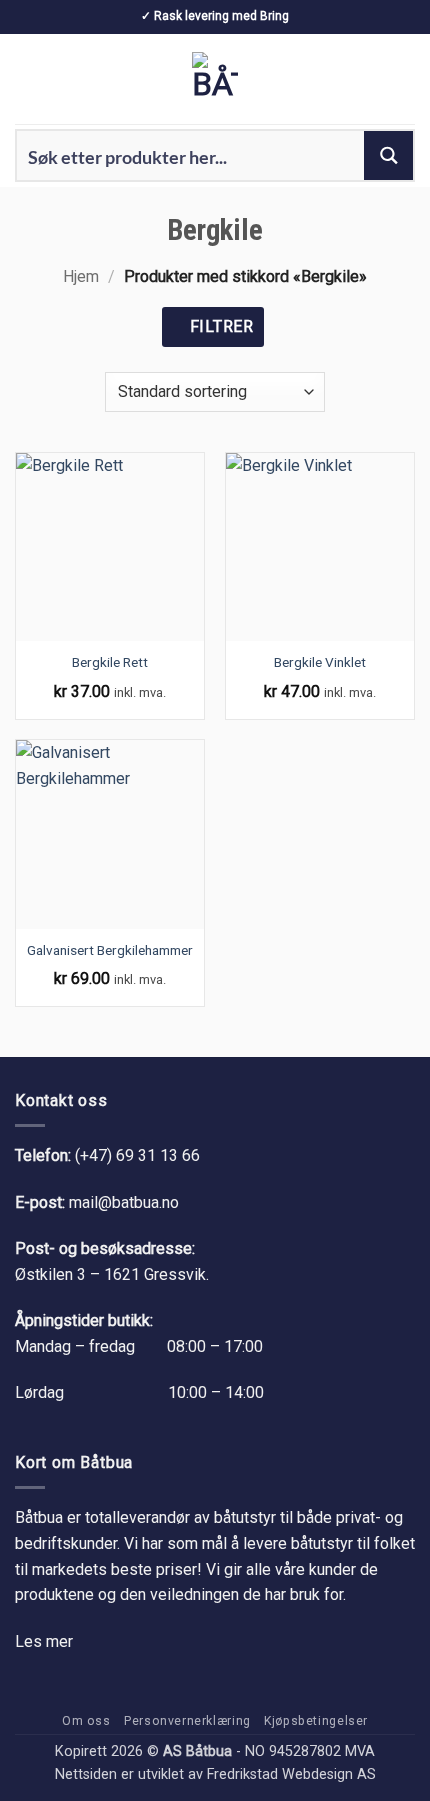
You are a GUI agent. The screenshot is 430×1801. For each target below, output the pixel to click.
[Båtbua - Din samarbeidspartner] (215, 79)
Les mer (44, 1641)
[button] (27, 78)
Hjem (81, 276)
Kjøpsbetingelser (316, 1721)
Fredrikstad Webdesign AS (291, 1774)
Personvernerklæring (187, 1721)
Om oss (86, 1721)
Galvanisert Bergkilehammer (110, 950)
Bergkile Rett (110, 662)
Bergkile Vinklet (320, 662)
